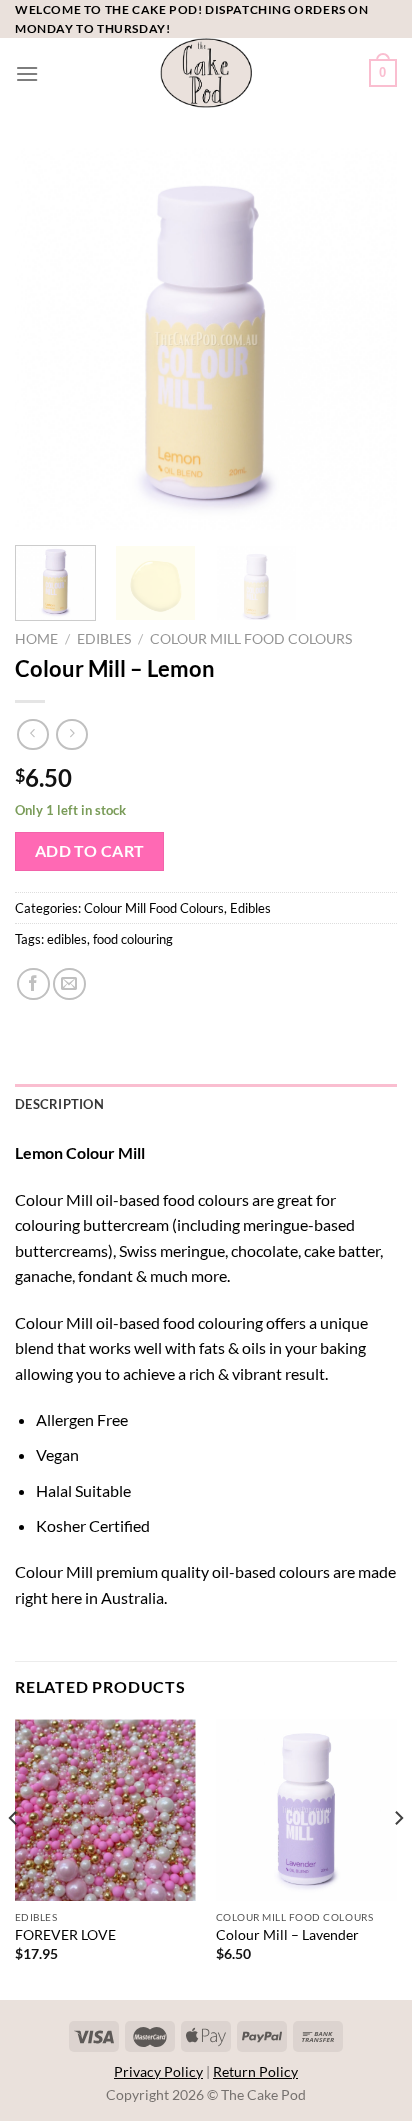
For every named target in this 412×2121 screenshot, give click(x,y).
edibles (67, 939)
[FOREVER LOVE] (105, 1809)
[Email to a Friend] (69, 984)
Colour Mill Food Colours (251, 639)
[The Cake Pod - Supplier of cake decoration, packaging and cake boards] (206, 73)
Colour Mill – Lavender (287, 1935)
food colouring (133, 939)
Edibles (104, 639)
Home (36, 639)
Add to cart (90, 851)
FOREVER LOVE (65, 1935)
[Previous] (48, 339)
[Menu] (27, 73)
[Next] (364, 339)
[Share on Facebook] (33, 984)
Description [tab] (59, 1104)
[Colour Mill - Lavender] (306, 1809)
